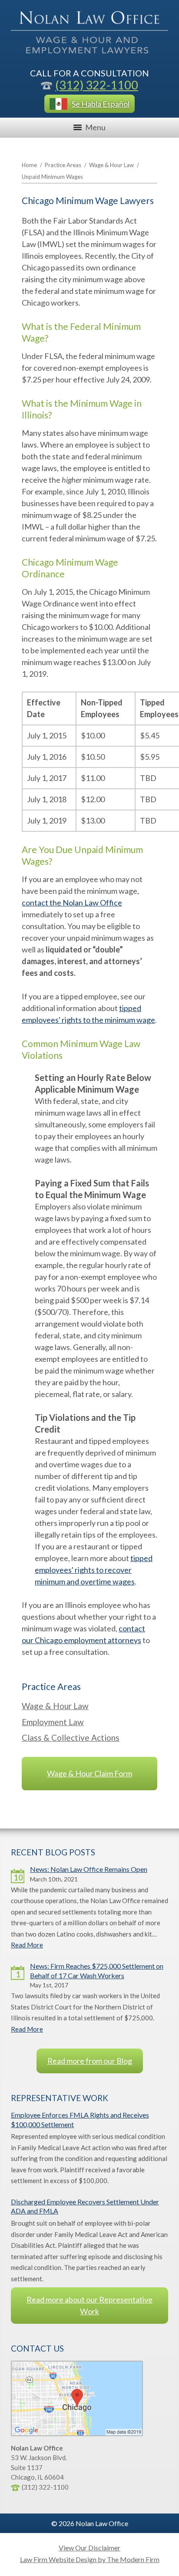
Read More (27, 1945)
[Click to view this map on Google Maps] (77, 2434)
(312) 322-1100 (97, 85)
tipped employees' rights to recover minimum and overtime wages (94, 1570)
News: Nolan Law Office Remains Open (89, 1869)
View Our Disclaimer (89, 2548)
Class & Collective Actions (71, 1738)
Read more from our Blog (90, 2061)
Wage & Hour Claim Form (89, 1773)
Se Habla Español (101, 104)
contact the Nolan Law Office (72, 903)
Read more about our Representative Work (89, 2305)
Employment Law (53, 1722)
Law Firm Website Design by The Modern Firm (90, 2559)
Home (29, 165)
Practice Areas (63, 165)
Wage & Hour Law (111, 165)
